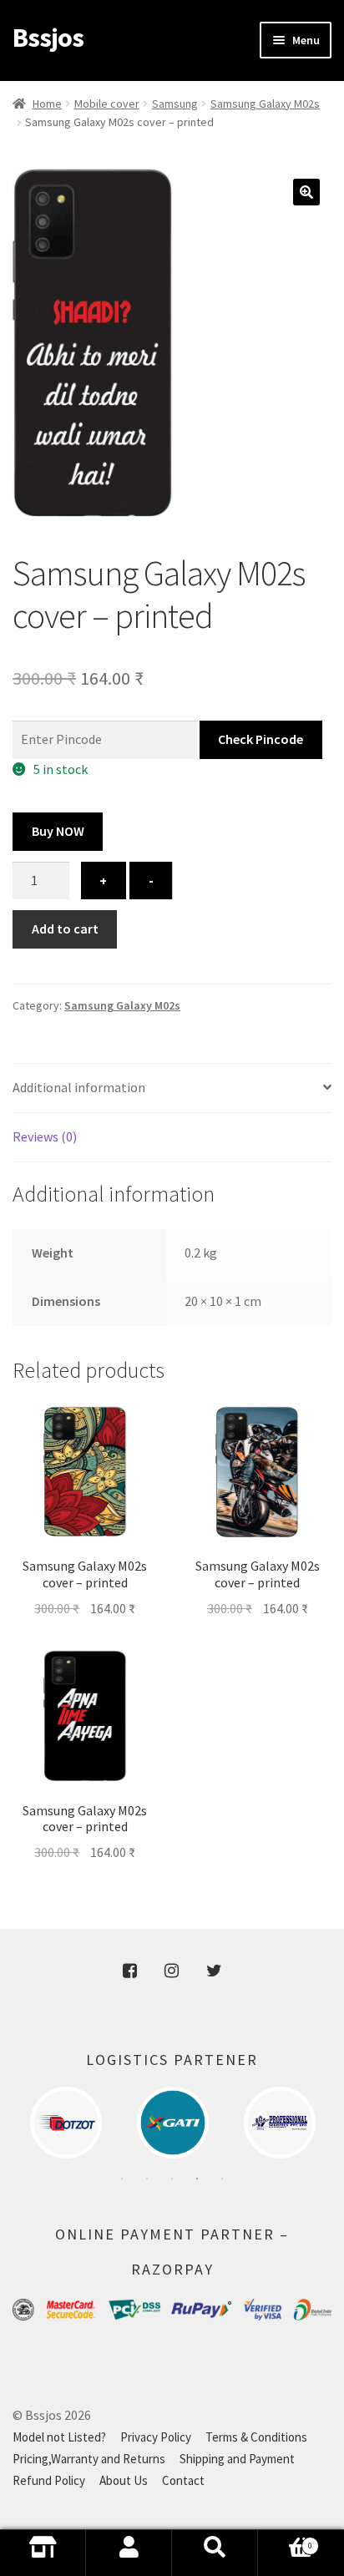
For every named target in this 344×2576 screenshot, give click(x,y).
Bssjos (48, 38)
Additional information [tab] (79, 1087)
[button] (306, 192)
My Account (129, 2553)
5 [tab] (222, 2179)
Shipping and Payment (237, 2459)
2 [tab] (147, 2179)
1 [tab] (122, 2179)
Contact (183, 2480)
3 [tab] (172, 2179)
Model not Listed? (59, 2437)
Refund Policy (49, 2480)
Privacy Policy (156, 2437)
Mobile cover (107, 104)
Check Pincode (261, 739)
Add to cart (65, 929)
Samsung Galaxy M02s (265, 104)
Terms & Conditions (256, 2437)
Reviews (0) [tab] (45, 1136)
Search (215, 2553)
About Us (124, 2480)
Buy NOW (58, 831)
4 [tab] (197, 2179)
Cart (285, 2558)
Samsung (175, 104)
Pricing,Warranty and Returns (89, 2459)
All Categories (43, 2553)
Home (47, 104)
